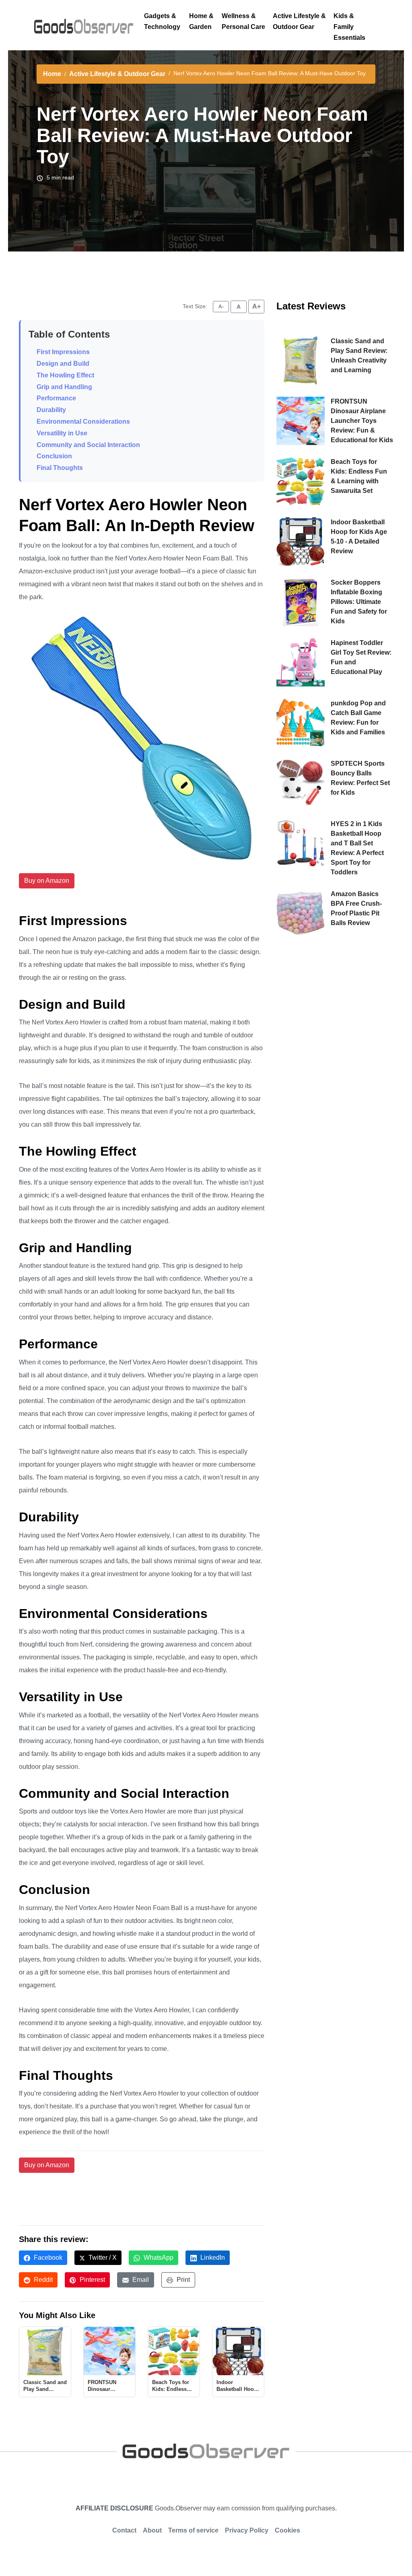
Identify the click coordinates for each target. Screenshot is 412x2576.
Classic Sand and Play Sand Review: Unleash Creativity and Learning (359, 355)
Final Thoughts (60, 468)
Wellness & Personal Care (243, 21)
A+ (256, 306)
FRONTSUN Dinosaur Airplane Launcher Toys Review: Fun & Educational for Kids (362, 421)
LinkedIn (212, 2258)
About (152, 2530)
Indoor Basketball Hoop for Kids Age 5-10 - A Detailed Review (359, 537)
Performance (56, 398)
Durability (51, 410)
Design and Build (63, 364)
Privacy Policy (247, 2530)
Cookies (287, 2530)
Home (52, 74)
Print (182, 2280)
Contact (124, 2530)
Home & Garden (201, 21)
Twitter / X (102, 2258)
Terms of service (193, 2530)
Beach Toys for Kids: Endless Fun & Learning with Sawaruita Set (359, 476)
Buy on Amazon (47, 881)
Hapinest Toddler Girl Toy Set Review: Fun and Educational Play (361, 657)
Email (140, 2280)
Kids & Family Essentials (349, 27)
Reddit (42, 2280)
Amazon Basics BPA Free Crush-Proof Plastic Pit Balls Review (356, 908)
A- (221, 307)
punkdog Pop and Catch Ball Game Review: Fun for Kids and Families (358, 718)
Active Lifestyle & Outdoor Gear (299, 21)
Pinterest (92, 2280)
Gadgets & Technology (162, 21)
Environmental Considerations (83, 421)
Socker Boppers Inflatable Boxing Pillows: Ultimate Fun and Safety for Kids (359, 602)
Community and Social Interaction (88, 445)
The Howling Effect (65, 375)
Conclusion (54, 456)
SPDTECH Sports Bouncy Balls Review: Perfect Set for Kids (360, 778)
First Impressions (63, 352)
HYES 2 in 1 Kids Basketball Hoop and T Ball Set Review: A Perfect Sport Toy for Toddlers (357, 848)
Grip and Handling (64, 387)
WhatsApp (158, 2258)
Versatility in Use (62, 433)
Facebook (47, 2258)
